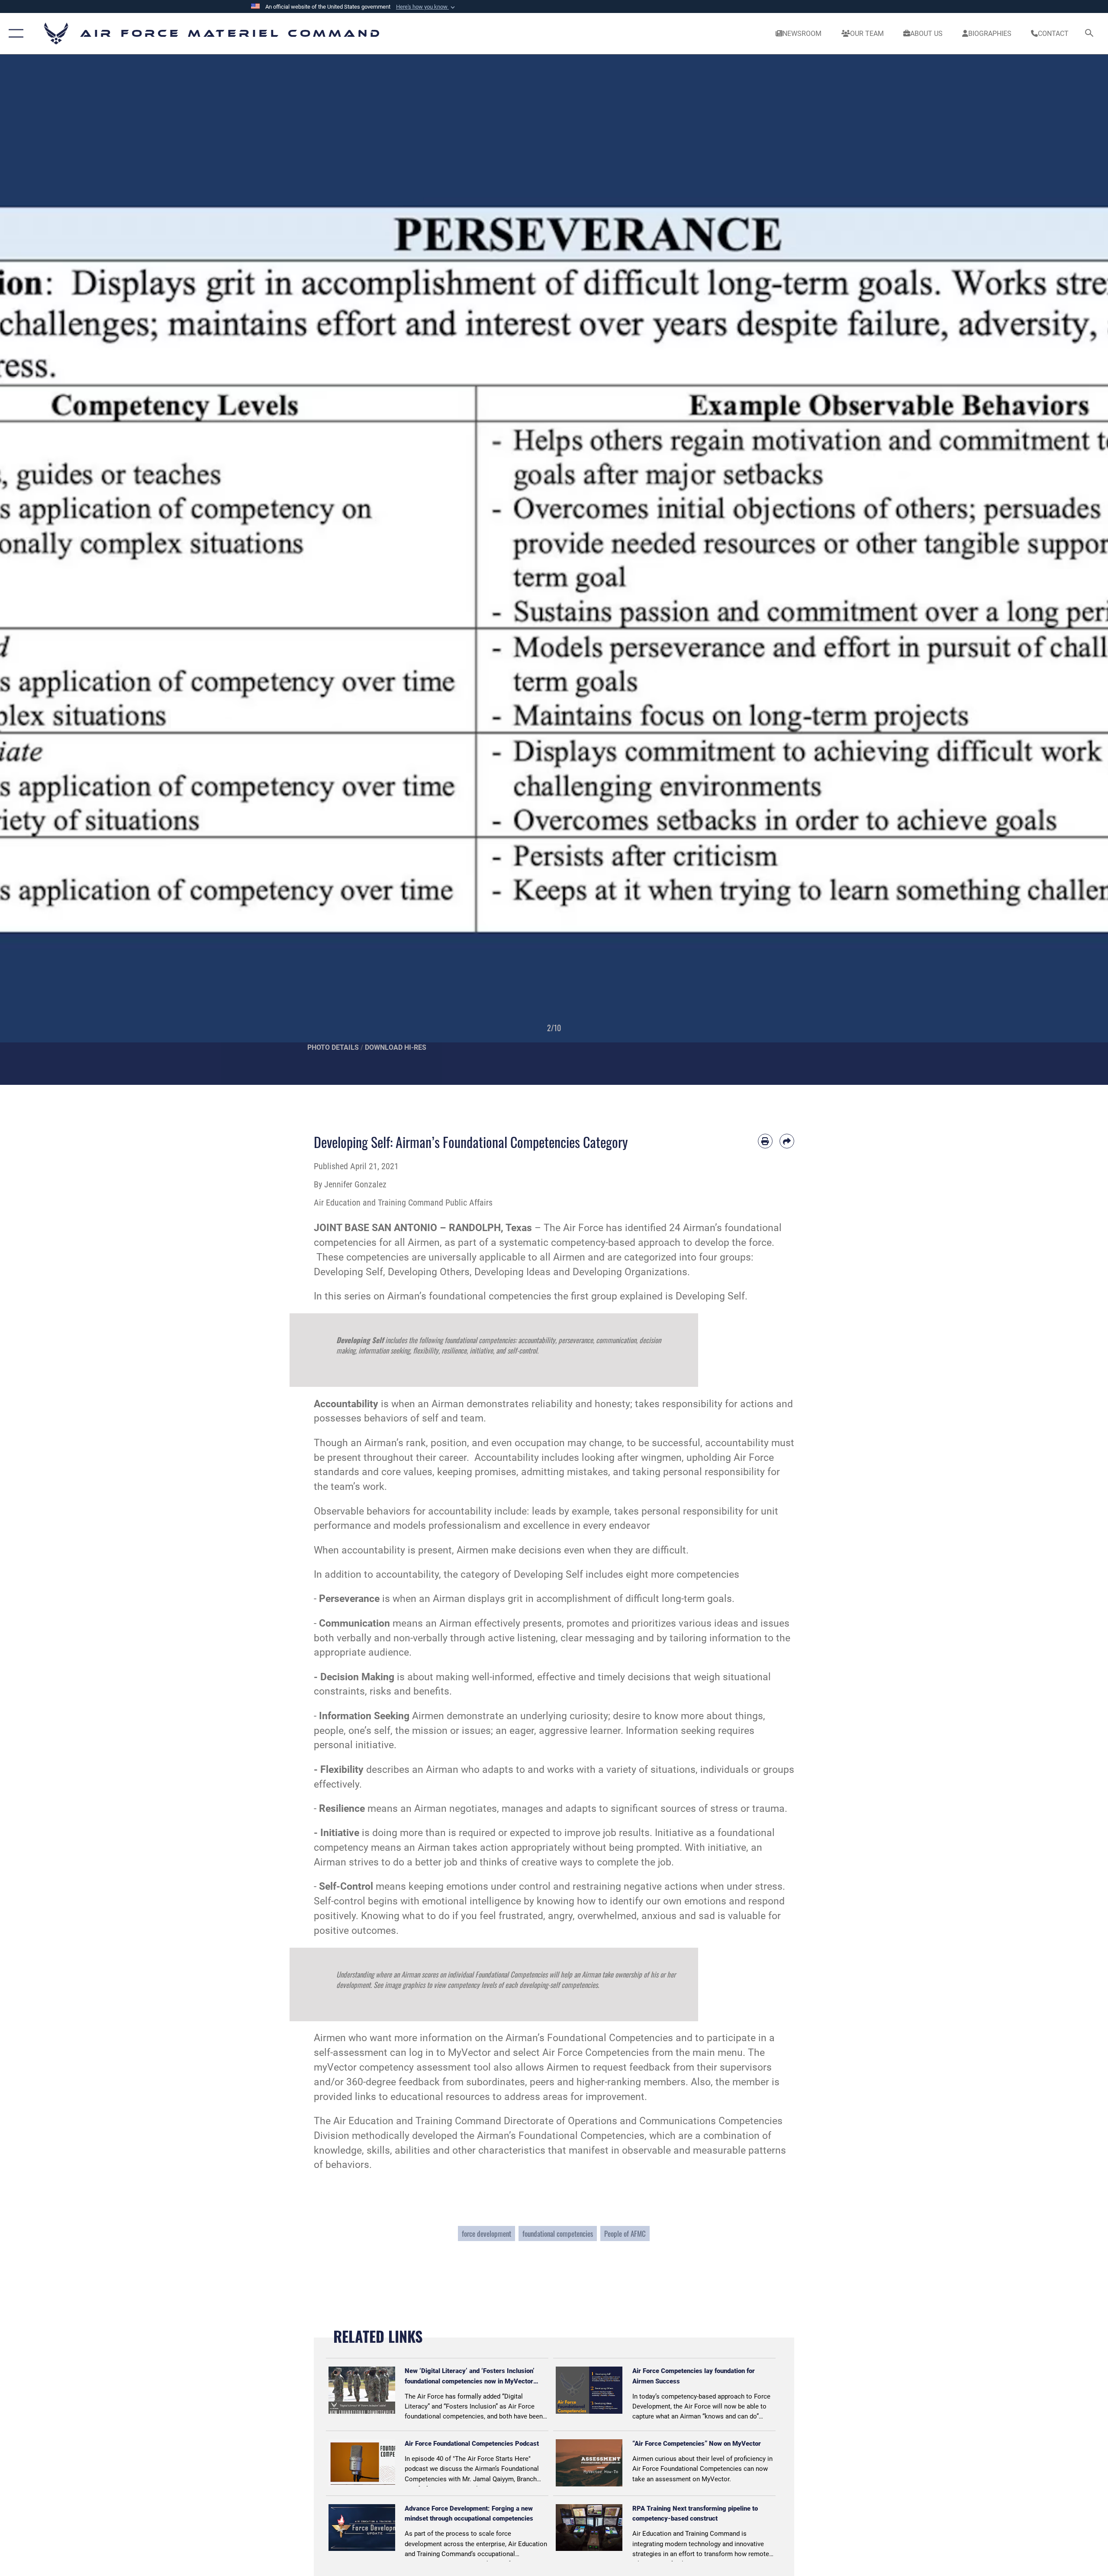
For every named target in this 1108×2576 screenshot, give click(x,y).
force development (486, 2233)
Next (1053, 570)
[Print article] (765, 1141)
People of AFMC (625, 2233)
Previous (55, 570)
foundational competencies (558, 2233)
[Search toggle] (1090, 34)
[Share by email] (787, 1141)
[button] (426, 7)
